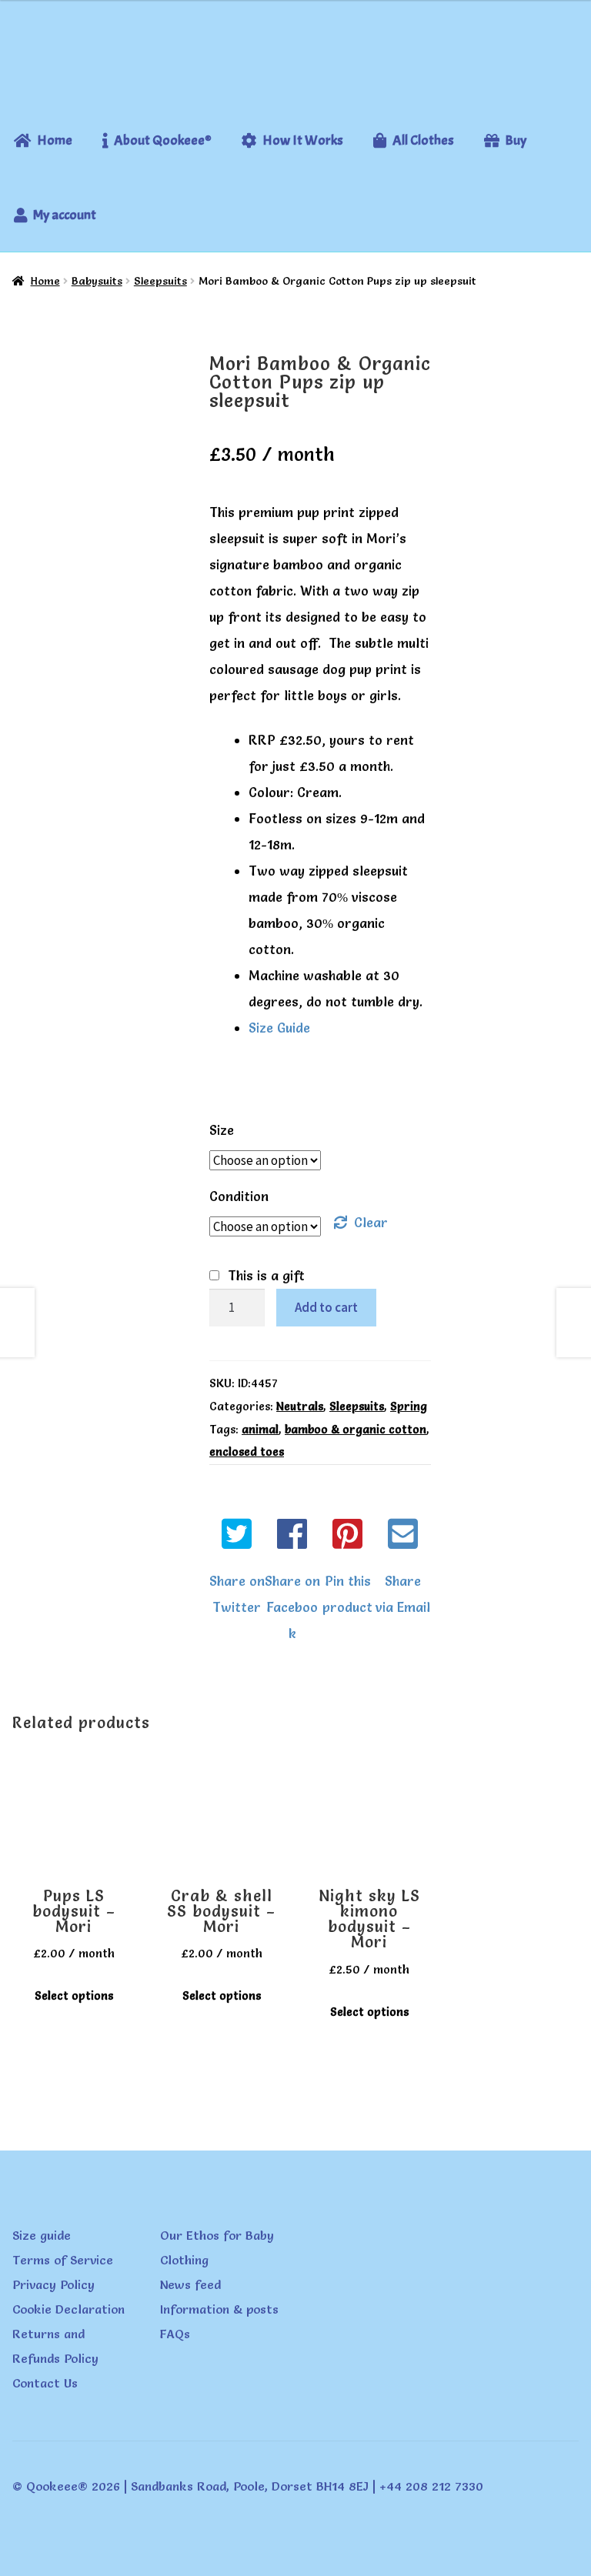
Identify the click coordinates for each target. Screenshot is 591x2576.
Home (45, 281)
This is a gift (266, 1275)
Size (222, 1130)
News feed (190, 2284)
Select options (74, 1996)
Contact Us (45, 2383)
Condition (239, 1196)
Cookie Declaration (68, 2309)
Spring (409, 1406)
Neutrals (300, 1406)
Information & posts (219, 2309)
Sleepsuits (160, 281)
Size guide (42, 2235)
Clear (371, 1222)
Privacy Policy (53, 2284)
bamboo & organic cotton (356, 1430)
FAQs (175, 2334)
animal (260, 1430)
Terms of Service (63, 2260)
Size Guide (279, 1028)
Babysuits (97, 281)
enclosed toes (247, 1452)
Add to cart (326, 1307)
